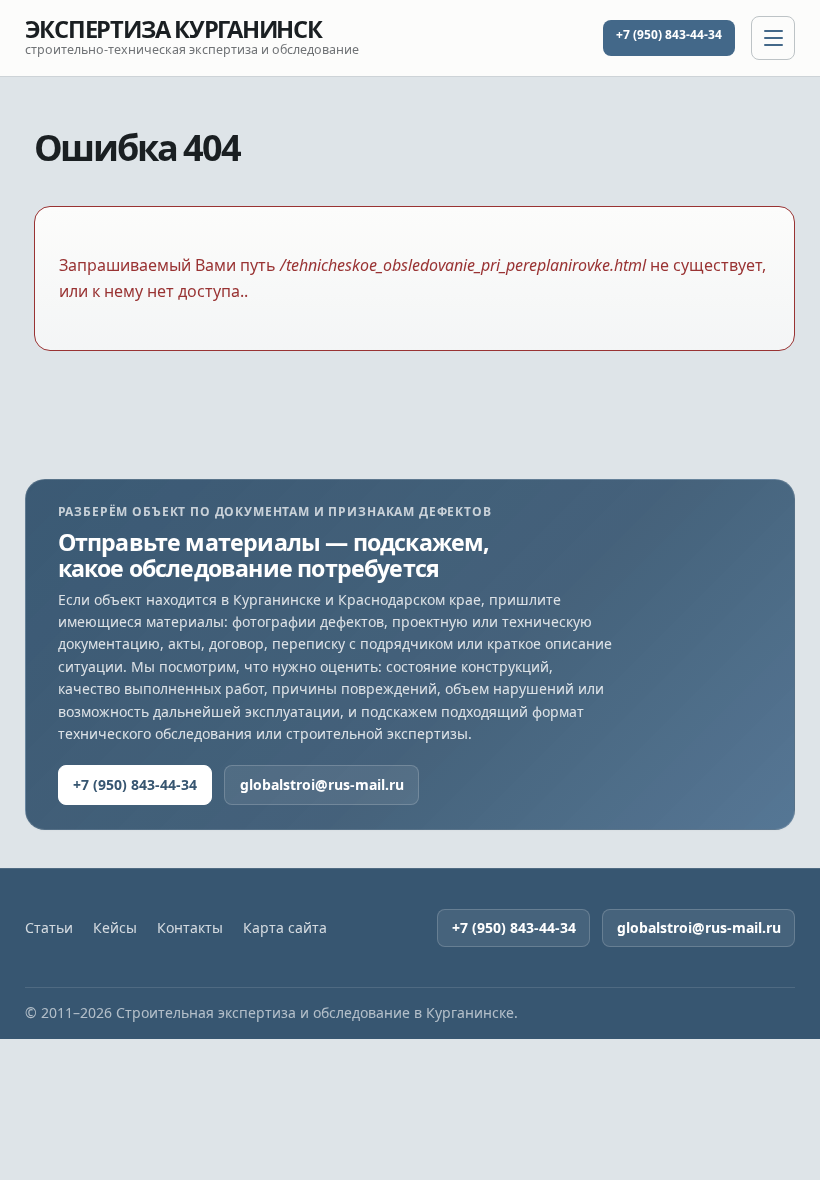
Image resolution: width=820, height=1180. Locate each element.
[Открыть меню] (773, 38)
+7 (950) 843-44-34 (669, 34)
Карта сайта (285, 928)
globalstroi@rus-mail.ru (322, 784)
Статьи (49, 928)
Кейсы (115, 928)
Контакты (190, 928)
